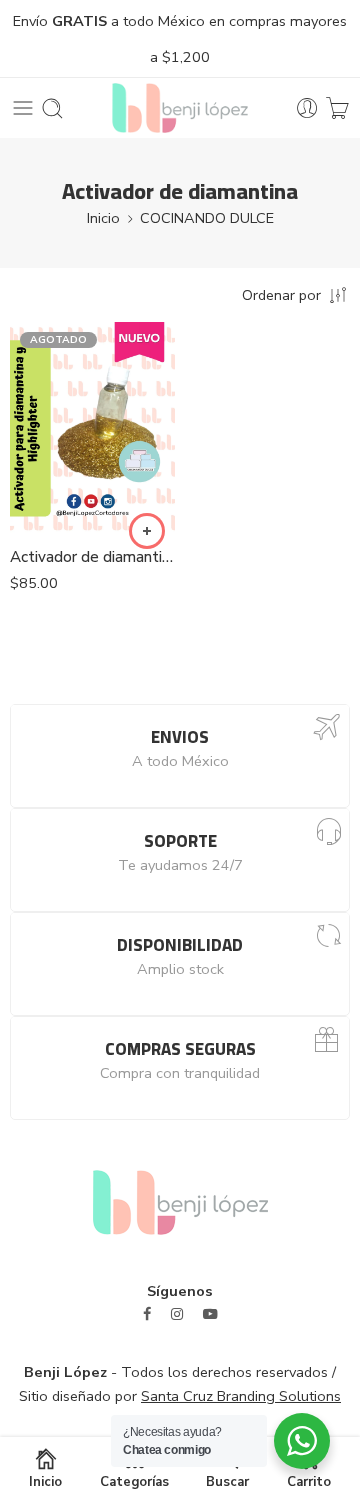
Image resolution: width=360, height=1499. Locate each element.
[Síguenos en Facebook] (147, 1314)
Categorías (134, 1481)
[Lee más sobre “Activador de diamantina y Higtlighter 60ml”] (147, 531)
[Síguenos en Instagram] (177, 1314)
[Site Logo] (180, 1201)
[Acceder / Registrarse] (307, 108)
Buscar (227, 1481)
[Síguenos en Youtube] (210, 1314)
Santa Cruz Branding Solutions (241, 1396)
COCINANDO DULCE (207, 218)
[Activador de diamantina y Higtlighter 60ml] (92, 427)
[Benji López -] (179, 108)
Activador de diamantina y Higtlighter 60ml (92, 557)
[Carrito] (337, 108)
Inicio (103, 218)
